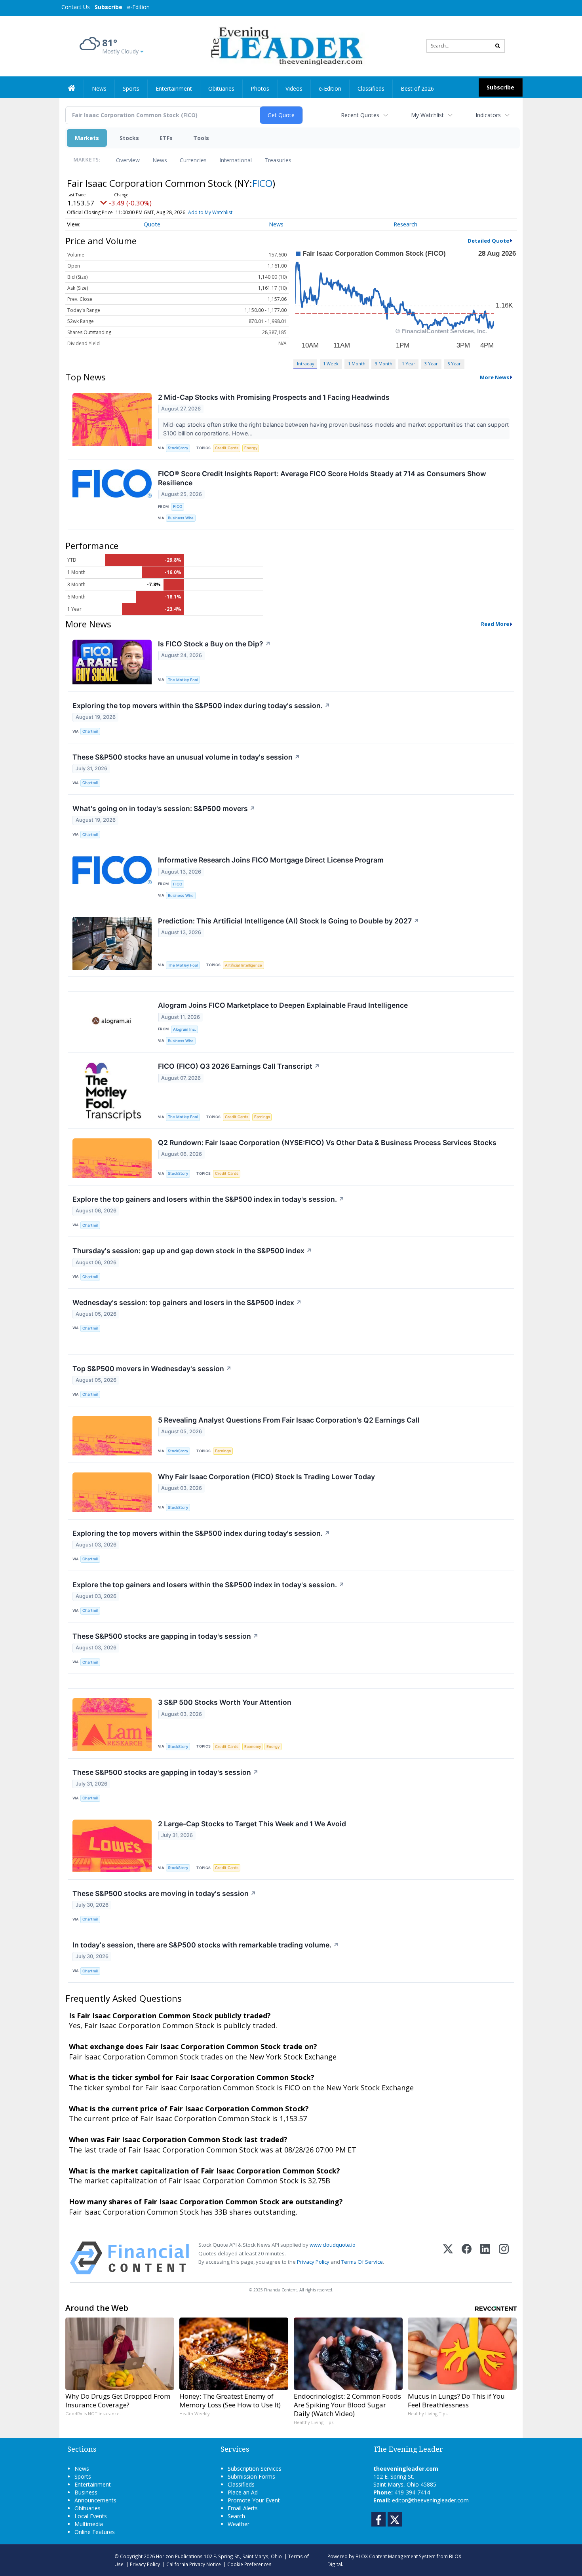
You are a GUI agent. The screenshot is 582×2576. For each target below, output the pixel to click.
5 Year (454, 364)
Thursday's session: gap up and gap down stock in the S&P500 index (192, 1251)
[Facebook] (467, 2258)
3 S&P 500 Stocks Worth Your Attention (225, 1702)
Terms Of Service (362, 2262)
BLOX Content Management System (396, 2556)
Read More (495, 624)
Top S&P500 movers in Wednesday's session (152, 1369)
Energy (251, 448)
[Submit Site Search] (498, 46)
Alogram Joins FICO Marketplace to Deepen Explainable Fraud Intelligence (283, 1005)
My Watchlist (427, 115)
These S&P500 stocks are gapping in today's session (165, 1636)
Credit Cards (227, 448)
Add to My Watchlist (210, 212)
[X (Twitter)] (448, 2258)
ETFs (166, 138)
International (236, 160)
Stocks (129, 138)
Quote (152, 224)
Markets (87, 138)
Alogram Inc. (184, 1029)
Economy (253, 1747)
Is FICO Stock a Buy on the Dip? (214, 644)
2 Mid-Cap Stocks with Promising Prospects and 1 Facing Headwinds (274, 397)
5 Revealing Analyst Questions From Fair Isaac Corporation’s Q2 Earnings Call (289, 1420)
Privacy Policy (313, 2262)
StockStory (178, 448)
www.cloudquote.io (333, 2245)
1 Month (357, 364)
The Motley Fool (183, 680)
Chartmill (90, 731)
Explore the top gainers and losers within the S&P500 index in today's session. (208, 1199)
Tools (201, 138)
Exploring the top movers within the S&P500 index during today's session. (201, 706)
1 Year (409, 364)
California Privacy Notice (194, 2564)
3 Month (384, 364)
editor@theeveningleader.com (430, 2500)
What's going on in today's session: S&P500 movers (164, 808)
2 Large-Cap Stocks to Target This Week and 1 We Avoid (252, 1824)
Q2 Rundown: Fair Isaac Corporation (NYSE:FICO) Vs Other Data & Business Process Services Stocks (327, 1143)
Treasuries (278, 160)
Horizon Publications (179, 2556)
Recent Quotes (360, 115)
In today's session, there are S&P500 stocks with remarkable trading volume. (206, 1945)
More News (495, 377)
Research (405, 224)
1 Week (331, 364)
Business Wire (181, 518)
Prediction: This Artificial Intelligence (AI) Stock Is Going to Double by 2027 (289, 921)
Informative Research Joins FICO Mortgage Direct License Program (271, 860)
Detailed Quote (488, 241)
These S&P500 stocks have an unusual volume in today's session (186, 757)
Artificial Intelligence (243, 965)
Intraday (305, 364)
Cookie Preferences (249, 2564)
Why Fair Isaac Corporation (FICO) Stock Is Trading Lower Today (266, 1477)
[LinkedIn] (485, 2258)
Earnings (262, 1117)
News (160, 160)
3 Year (431, 364)
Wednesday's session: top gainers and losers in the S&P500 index (187, 1302)
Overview (128, 160)
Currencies (193, 160)
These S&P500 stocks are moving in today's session (164, 1893)
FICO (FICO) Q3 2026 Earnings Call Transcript (239, 1066)
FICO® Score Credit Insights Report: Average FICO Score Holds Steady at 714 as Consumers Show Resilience (322, 478)
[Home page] (285, 45)
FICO (262, 183)
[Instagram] (504, 2258)
